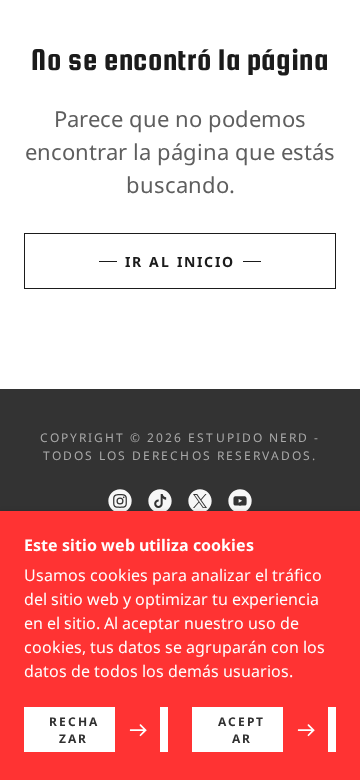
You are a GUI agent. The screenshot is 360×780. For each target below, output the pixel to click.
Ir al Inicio (180, 261)
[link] (120, 501)
